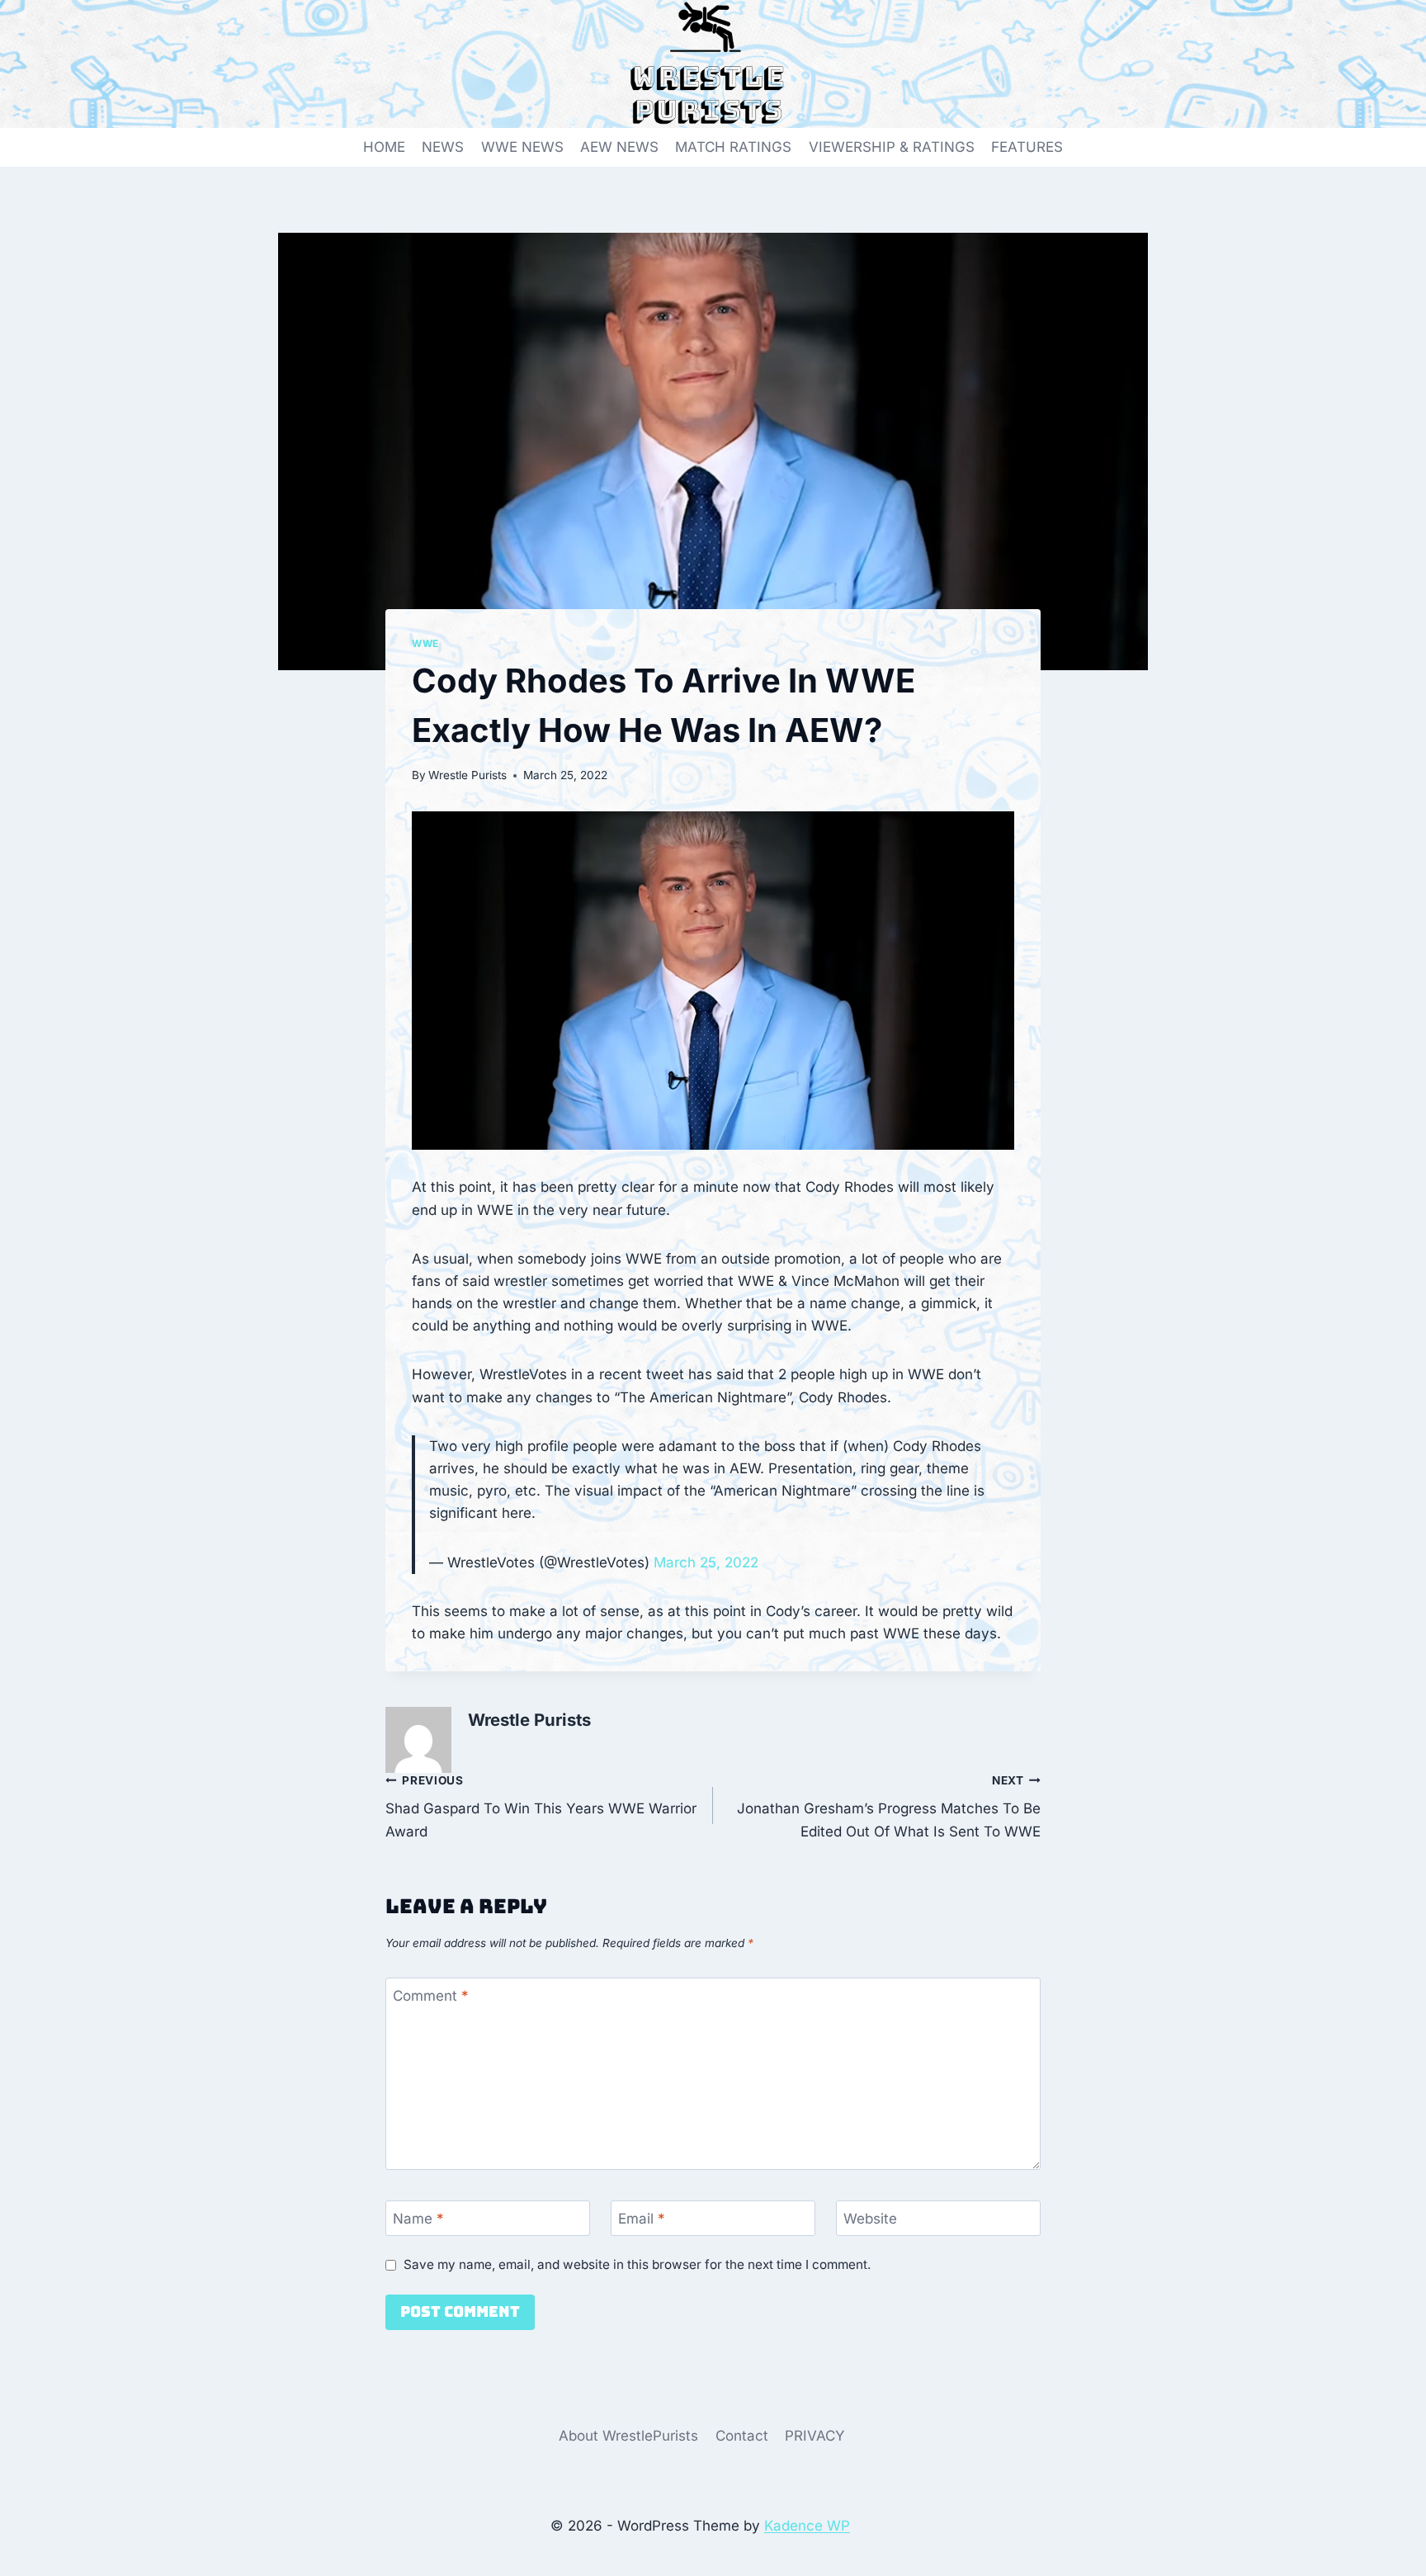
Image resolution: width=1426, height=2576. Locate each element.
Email (642, 2219)
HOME (384, 147)
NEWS (443, 147)
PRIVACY (815, 2436)
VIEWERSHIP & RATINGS (892, 147)
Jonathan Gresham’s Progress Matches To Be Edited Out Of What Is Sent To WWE (889, 1807)
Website (870, 2219)
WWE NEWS (522, 147)
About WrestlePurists (628, 2436)
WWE (425, 643)
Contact (742, 2436)
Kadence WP (807, 2526)
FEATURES (1027, 147)
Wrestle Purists (467, 775)
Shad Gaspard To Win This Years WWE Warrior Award (541, 1807)
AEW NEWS (619, 147)
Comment (431, 1996)
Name (418, 2219)
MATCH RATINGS (733, 147)
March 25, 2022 (706, 1562)
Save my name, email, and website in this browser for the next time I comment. (637, 2264)
